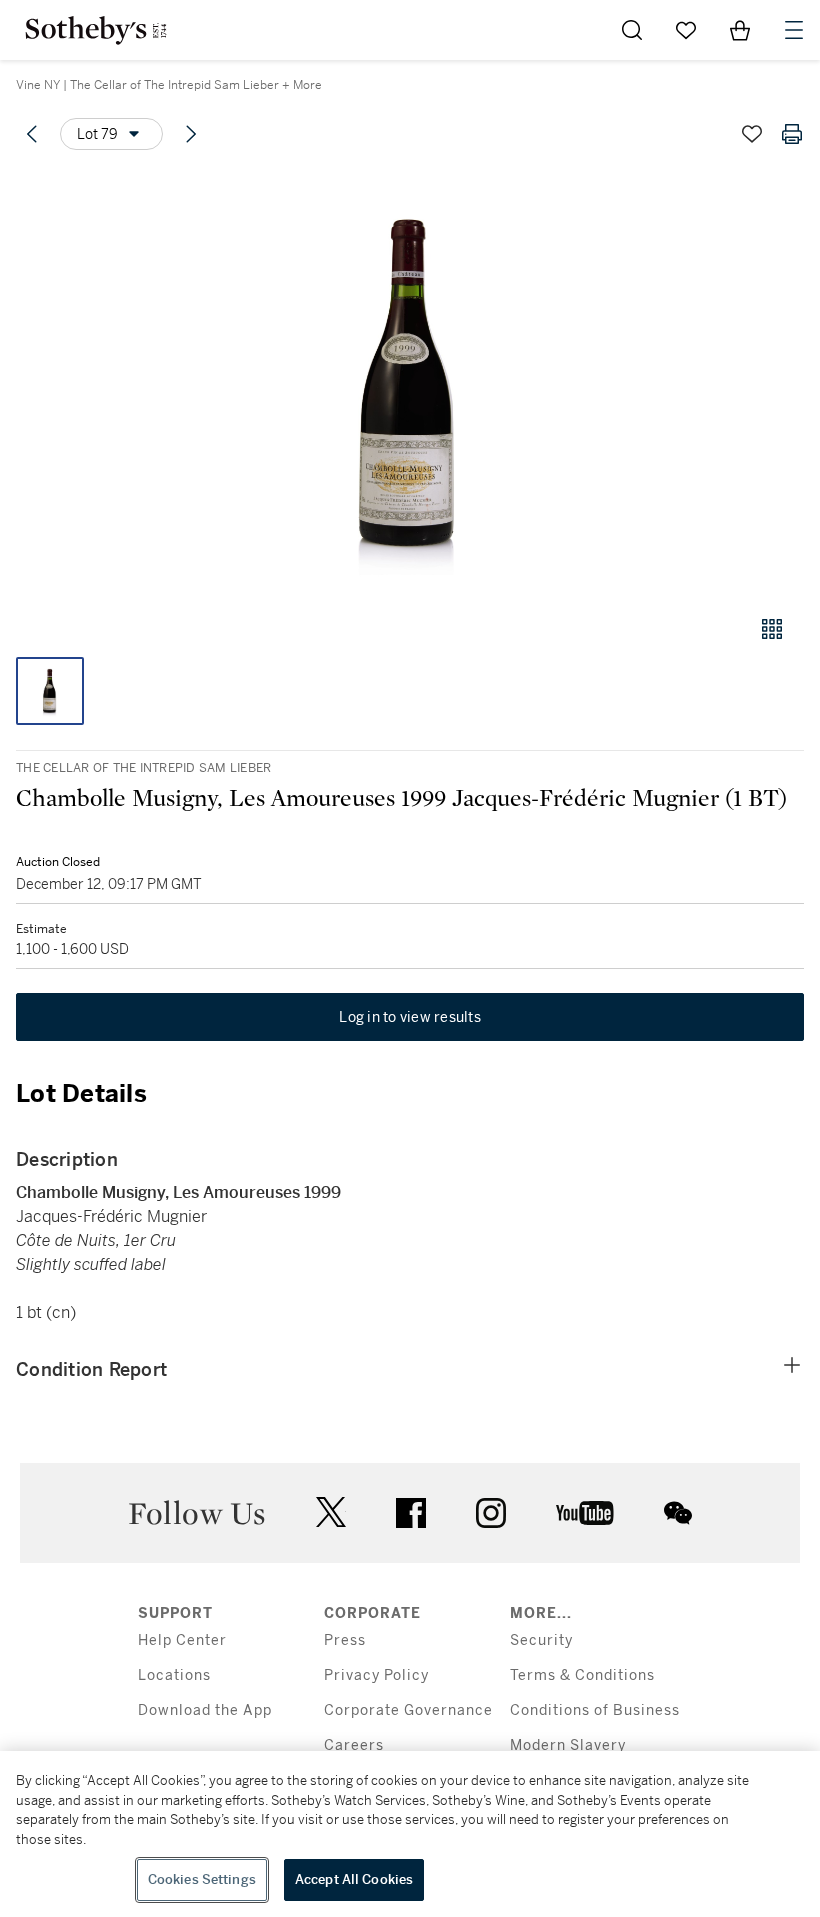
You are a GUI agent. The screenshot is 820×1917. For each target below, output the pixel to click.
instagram (491, 1513)
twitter (331, 1512)
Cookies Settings (202, 1879)
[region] (410, 1834)
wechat (678, 1513)
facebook (411, 1513)
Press (345, 1640)
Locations (174, 1675)
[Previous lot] (32, 134)
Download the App (205, 1710)
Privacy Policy (376, 1675)
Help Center (182, 1640)
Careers (354, 1745)
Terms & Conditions (582, 1675)
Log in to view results (410, 1017)
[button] (410, 383)
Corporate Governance (408, 1710)
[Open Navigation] (794, 30)
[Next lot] (191, 134)
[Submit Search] (632, 30)
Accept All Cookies (354, 1879)
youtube (585, 1513)
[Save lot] (752, 134)
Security (541, 1640)
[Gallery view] (772, 629)
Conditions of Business (595, 1710)
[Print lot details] (792, 134)
